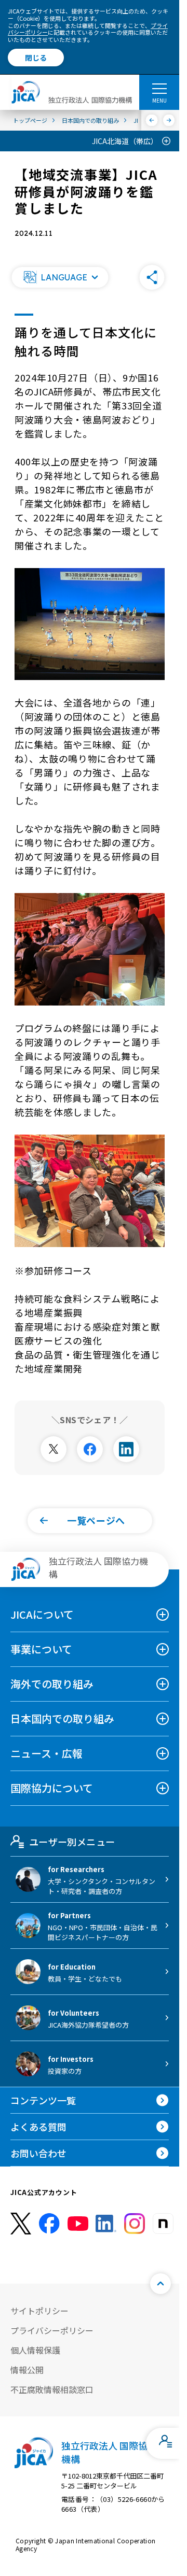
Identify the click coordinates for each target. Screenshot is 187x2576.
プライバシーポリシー (52, 2330)
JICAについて (42, 1614)
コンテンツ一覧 (43, 2100)
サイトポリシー (39, 2311)
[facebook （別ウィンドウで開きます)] (49, 2224)
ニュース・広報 (46, 1753)
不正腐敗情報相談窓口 (52, 2389)
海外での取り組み (52, 1684)
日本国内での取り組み (62, 1718)
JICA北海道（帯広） (125, 141)
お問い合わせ (38, 2153)
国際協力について (52, 1788)
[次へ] (169, 120)
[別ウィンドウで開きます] (54, 1449)
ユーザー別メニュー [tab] (72, 1842)
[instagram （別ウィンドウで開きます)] (135, 2224)
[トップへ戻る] (161, 2284)
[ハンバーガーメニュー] (159, 88)
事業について (41, 1649)
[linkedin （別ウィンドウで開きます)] (106, 2224)
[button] (60, 277)
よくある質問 (38, 2127)
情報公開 (27, 2370)
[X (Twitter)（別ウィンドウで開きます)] (21, 2224)
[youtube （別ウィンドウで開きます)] (78, 2224)
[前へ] (152, 120)
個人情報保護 (35, 2350)
